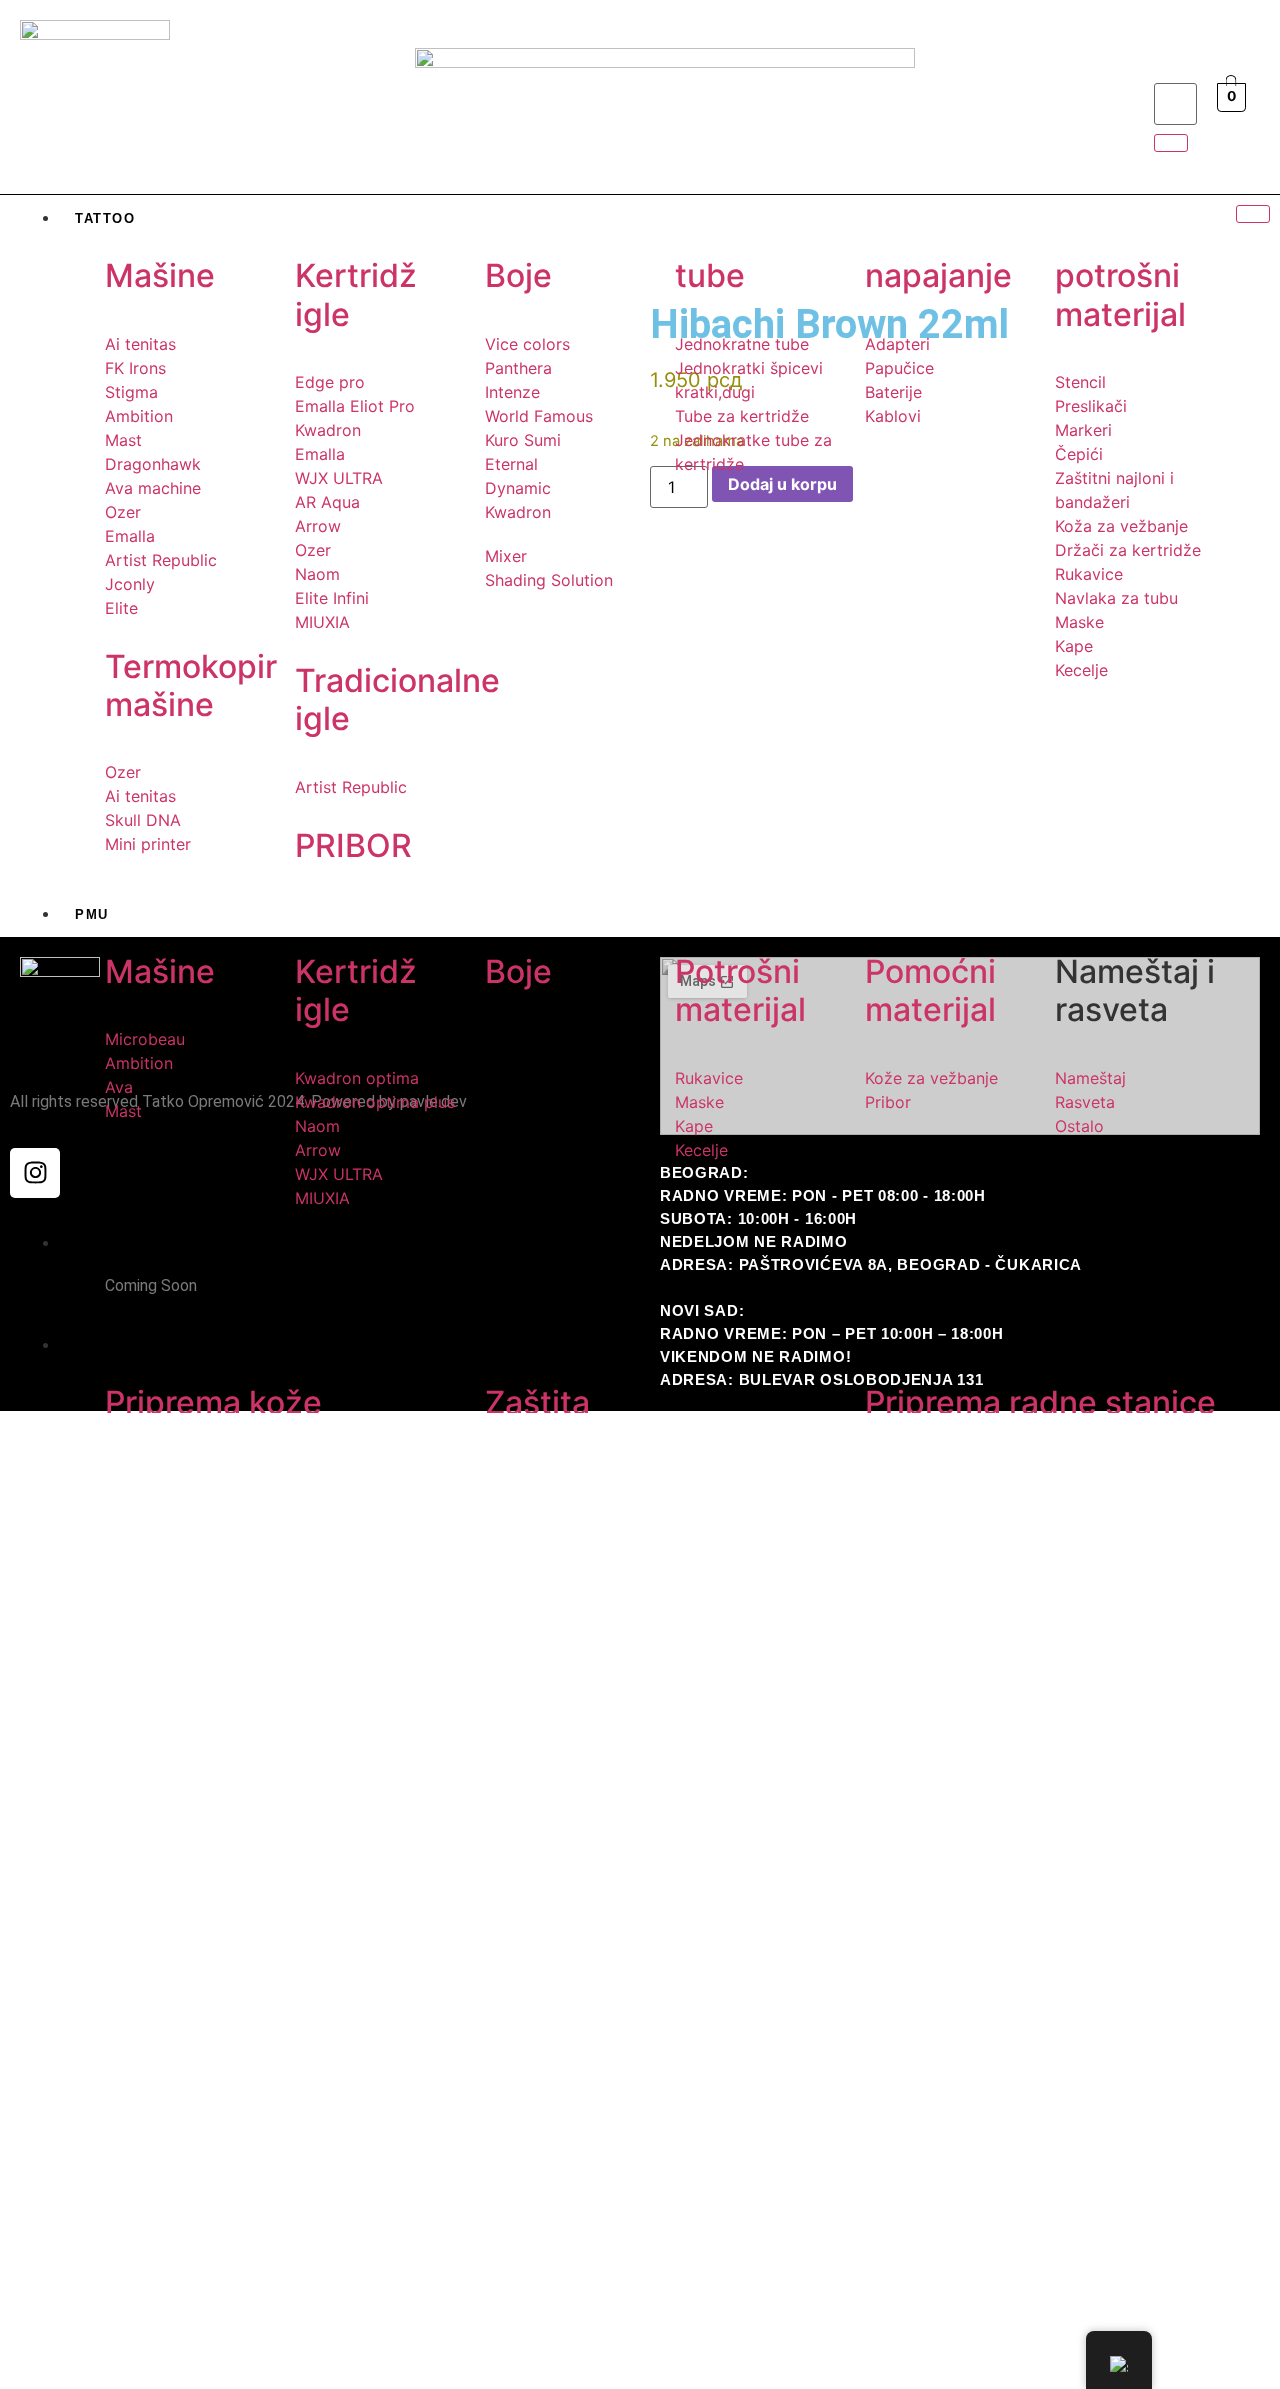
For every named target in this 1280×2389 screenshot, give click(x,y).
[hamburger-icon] (1253, 214)
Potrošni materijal (162, 1345)
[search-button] (1171, 143)
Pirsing (107, 1243)
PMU (92, 914)
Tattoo (105, 218)
